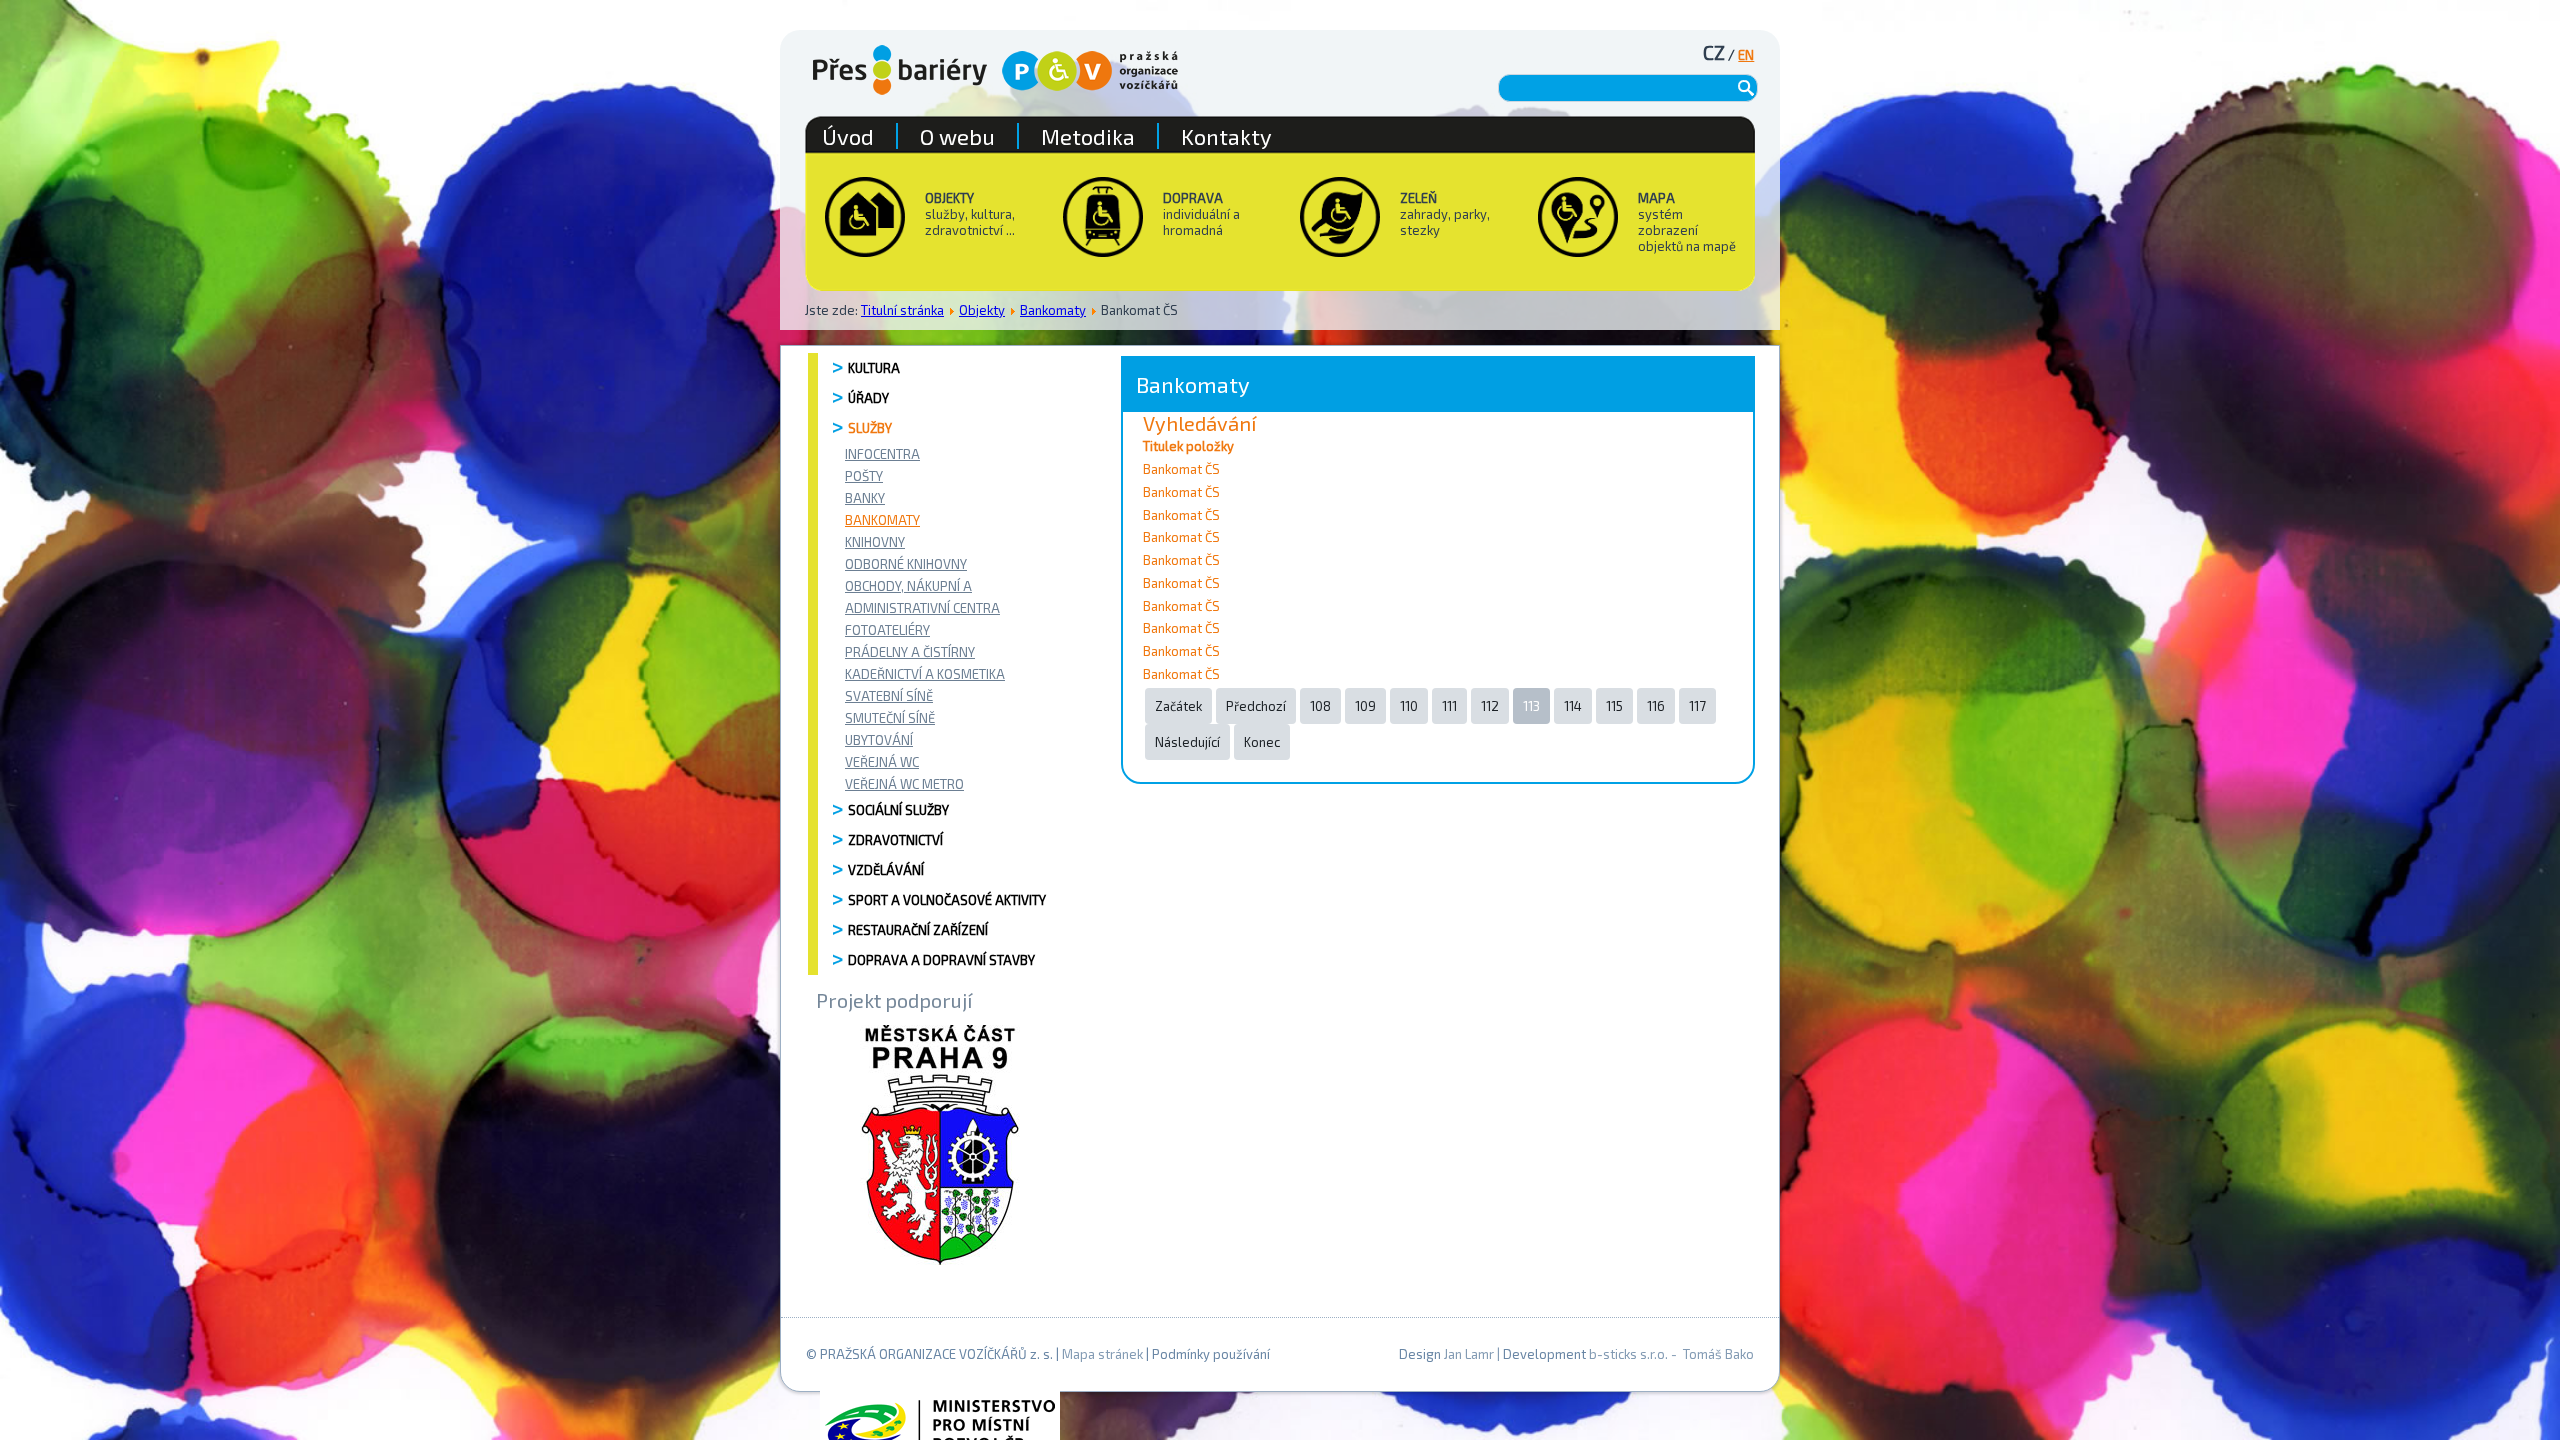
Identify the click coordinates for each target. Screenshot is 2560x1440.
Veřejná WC (882, 762)
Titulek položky (1188, 446)
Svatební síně (889, 696)
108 (1320, 706)
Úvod (848, 136)
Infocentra (882, 454)
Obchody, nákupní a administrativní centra (922, 597)
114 (1573, 706)
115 (1614, 706)
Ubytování (879, 740)
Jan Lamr (1469, 1354)
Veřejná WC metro (904, 784)
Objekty (982, 310)
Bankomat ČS (1181, 469)
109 (1365, 706)
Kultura (874, 368)
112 (1490, 706)
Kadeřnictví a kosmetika (925, 674)
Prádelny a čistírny (910, 652)
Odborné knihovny (906, 564)
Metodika (1088, 136)
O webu (957, 136)
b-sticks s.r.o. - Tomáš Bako (1671, 1354)
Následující (1187, 742)
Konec (1262, 742)
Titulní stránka (902, 310)
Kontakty (1226, 136)
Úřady (868, 398)
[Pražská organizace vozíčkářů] (1090, 71)
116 (1656, 706)
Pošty (864, 476)
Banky (865, 498)
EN (1746, 55)
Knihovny (875, 542)
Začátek (1178, 706)
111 (1449, 706)
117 (1697, 706)
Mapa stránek (1102, 1354)
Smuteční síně (890, 718)
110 (1409, 706)
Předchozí (1256, 706)
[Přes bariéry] (900, 70)
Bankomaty (1053, 310)
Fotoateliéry (887, 630)
